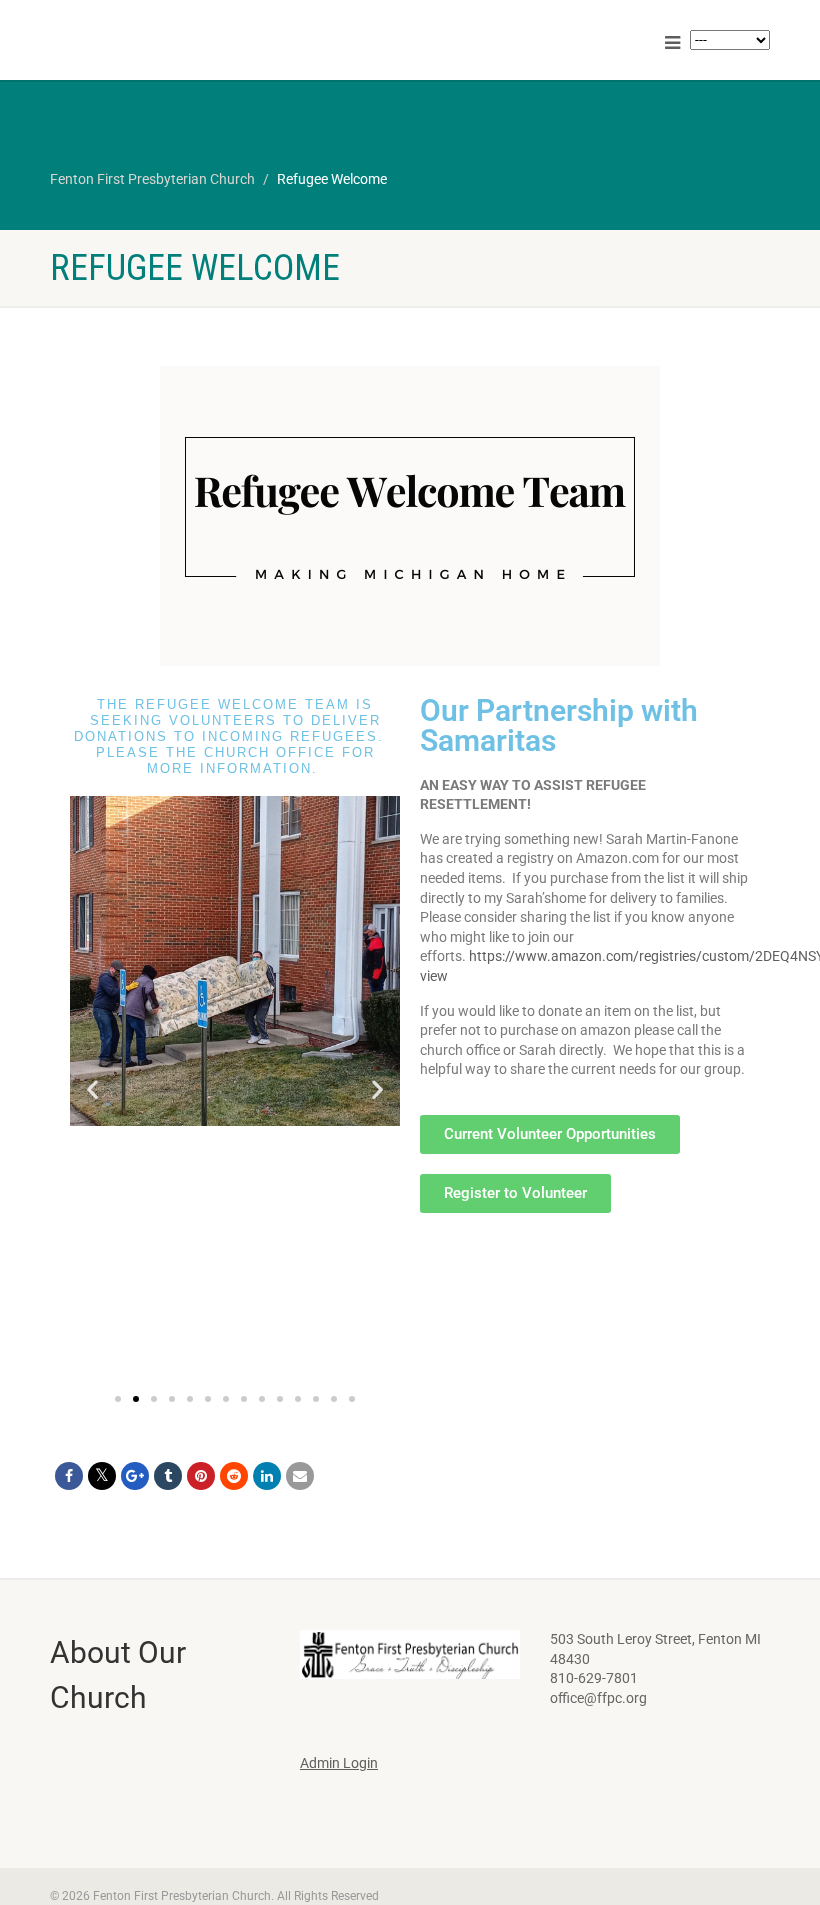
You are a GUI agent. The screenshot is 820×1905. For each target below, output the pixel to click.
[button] (92, 1088)
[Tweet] (102, 1476)
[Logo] (222, 40)
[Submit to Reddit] (234, 1476)
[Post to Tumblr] (168, 1476)
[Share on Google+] (135, 1476)
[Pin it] (201, 1476)
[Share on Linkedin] (267, 1476)
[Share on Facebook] (69, 1476)
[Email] (300, 1476)
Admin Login (339, 1763)
